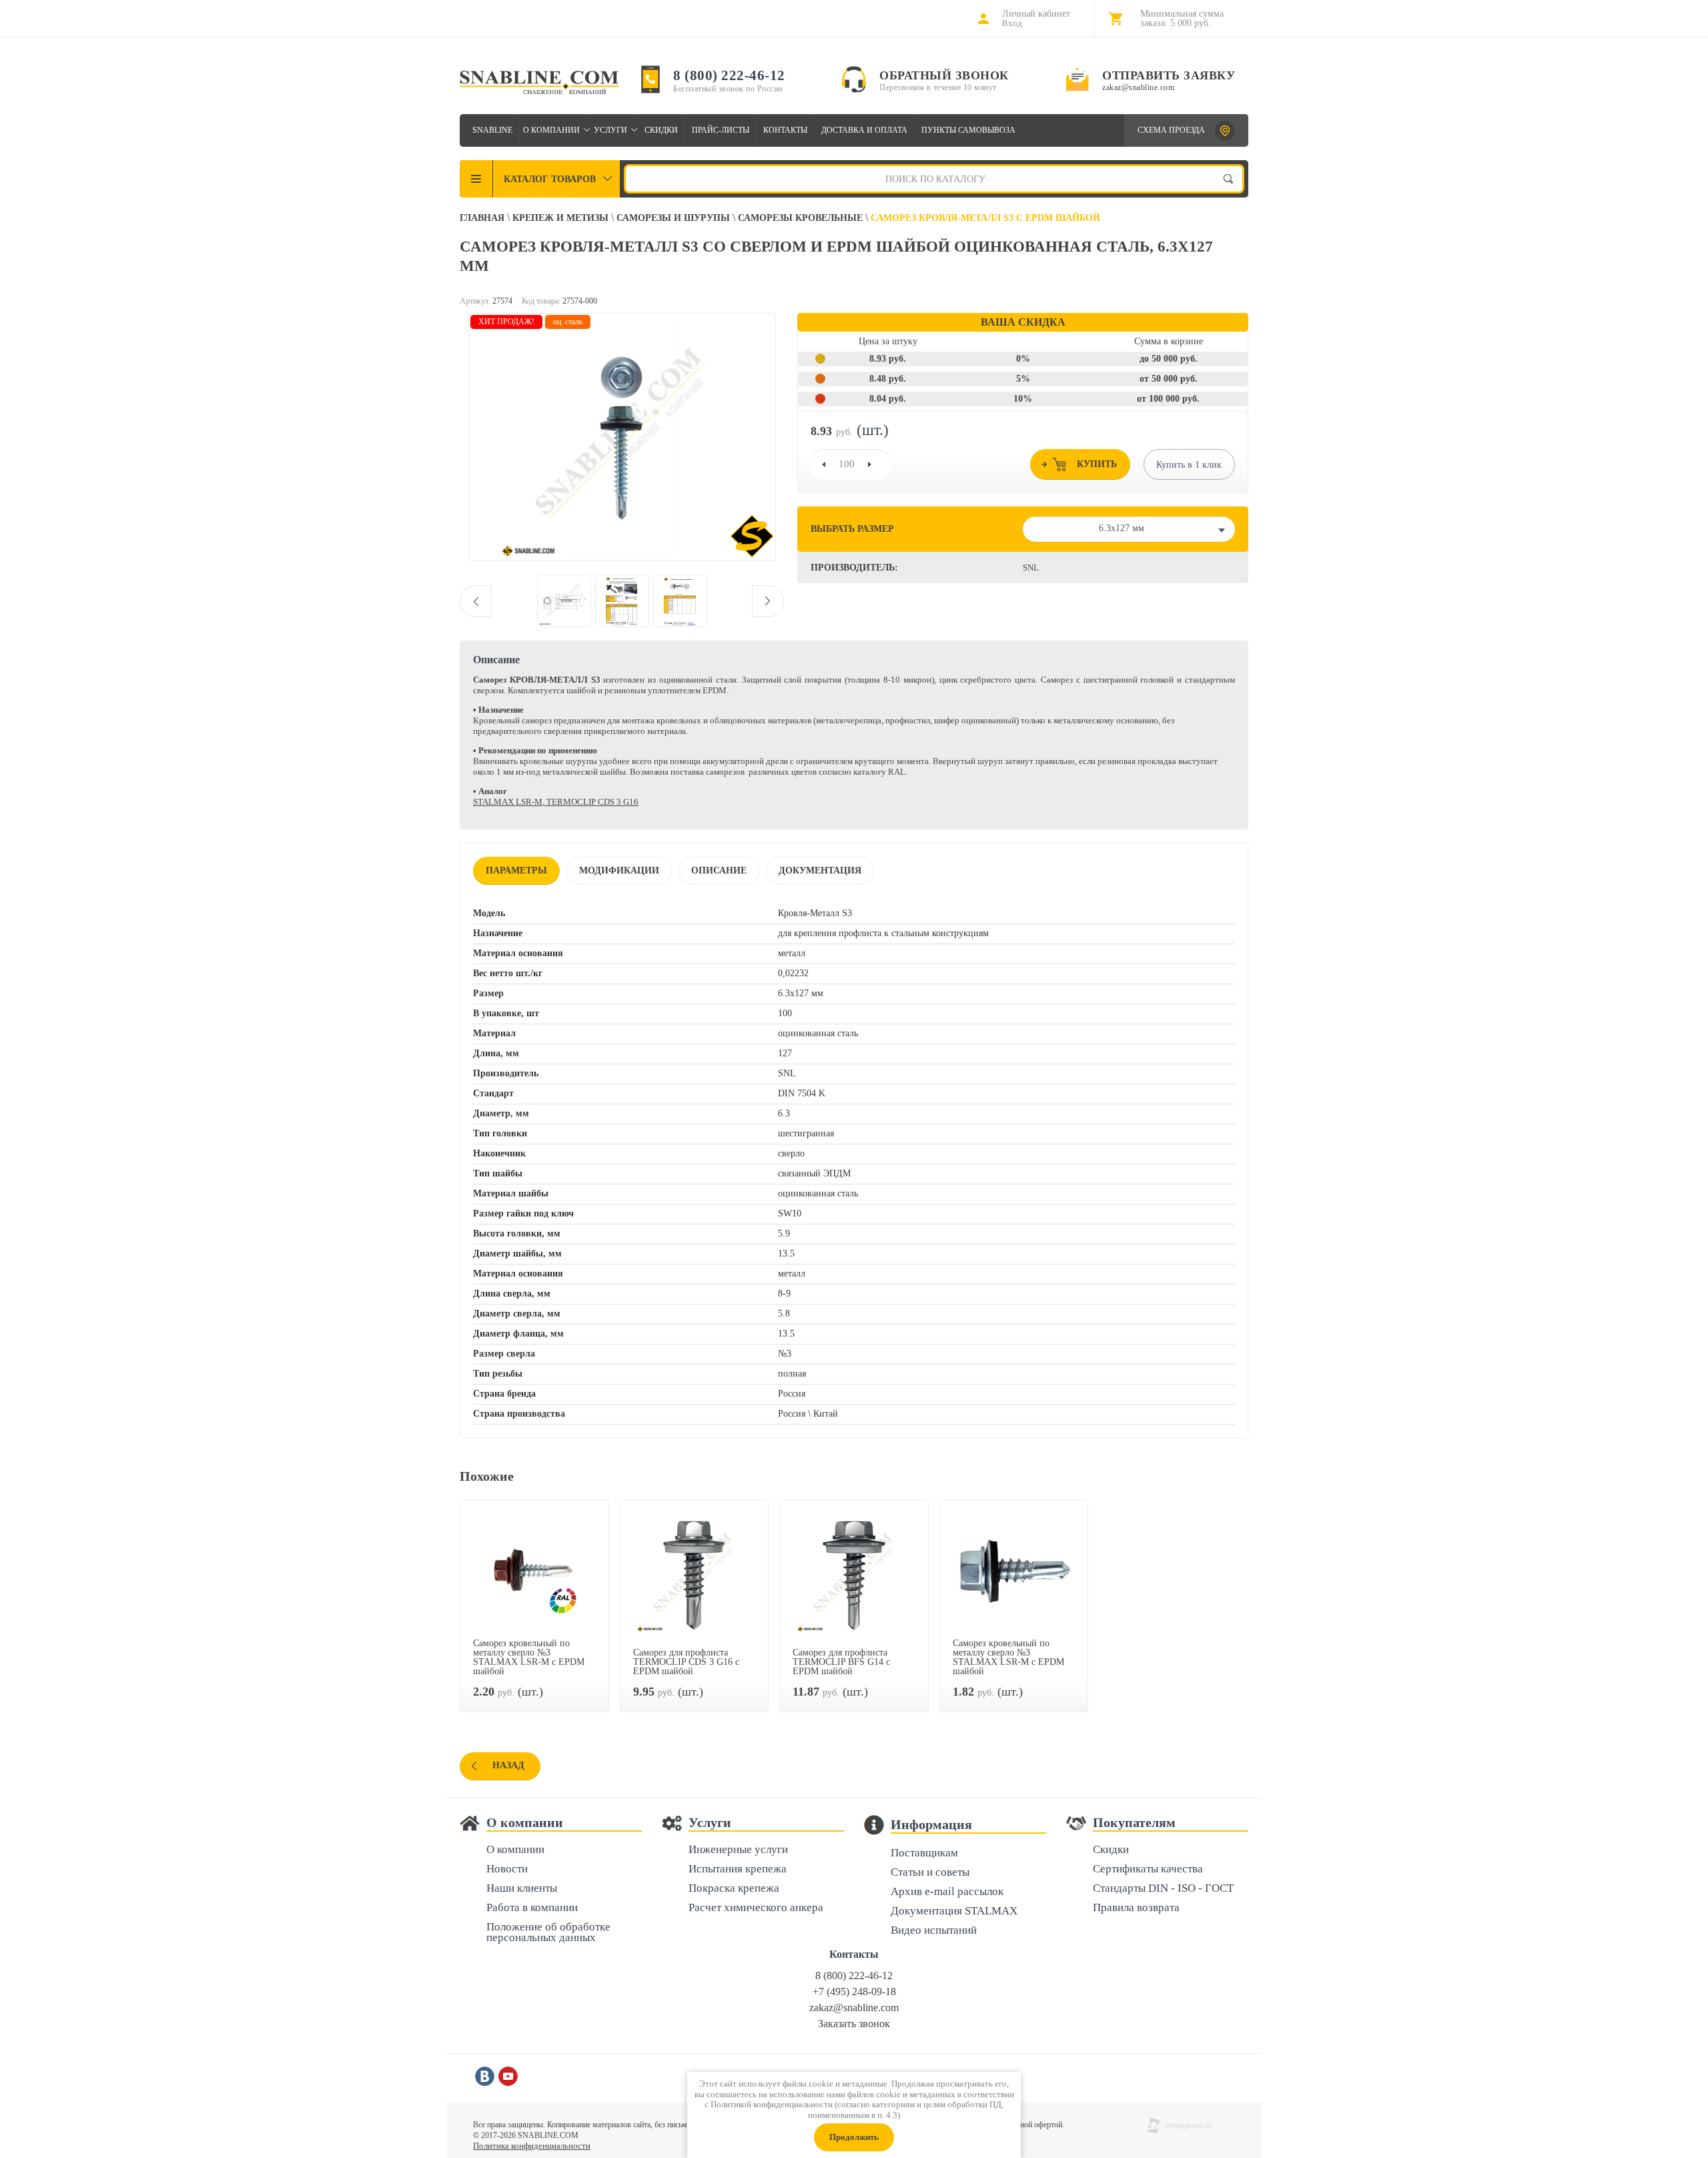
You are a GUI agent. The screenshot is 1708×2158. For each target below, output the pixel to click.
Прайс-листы (721, 130)
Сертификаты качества (1148, 1869)
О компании (551, 130)
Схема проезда (1171, 130)
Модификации (619, 870)
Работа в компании (532, 1908)
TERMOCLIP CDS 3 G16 (592, 802)
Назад (508, 1765)
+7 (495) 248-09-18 (854, 1992)
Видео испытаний (934, 1931)
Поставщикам (924, 1853)
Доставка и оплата (864, 130)
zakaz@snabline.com (1138, 87)
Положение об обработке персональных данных (548, 1933)
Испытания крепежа (738, 1869)
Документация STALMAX (954, 1911)
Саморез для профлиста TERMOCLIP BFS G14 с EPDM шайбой (841, 1662)
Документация (820, 870)
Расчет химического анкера (756, 1908)
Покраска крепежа (734, 1889)
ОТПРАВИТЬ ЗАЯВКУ (1169, 75)
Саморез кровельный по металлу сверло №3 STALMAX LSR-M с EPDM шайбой (529, 1657)
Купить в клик (1189, 465)
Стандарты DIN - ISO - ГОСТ (1163, 1889)
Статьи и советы (930, 1873)
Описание (719, 870)
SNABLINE (492, 130)
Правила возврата (1136, 1908)
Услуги (610, 130)
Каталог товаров (550, 179)
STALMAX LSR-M (508, 802)
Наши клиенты (522, 1889)
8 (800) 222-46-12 (729, 75)
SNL (1031, 568)
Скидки (661, 130)
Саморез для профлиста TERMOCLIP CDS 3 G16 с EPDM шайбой (686, 1662)
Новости (507, 1869)
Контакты (785, 130)
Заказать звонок (854, 2024)
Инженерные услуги (738, 1850)
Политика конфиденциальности (532, 2146)
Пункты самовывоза (968, 130)
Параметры (516, 870)
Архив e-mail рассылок (947, 1892)
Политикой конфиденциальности (772, 2104)
